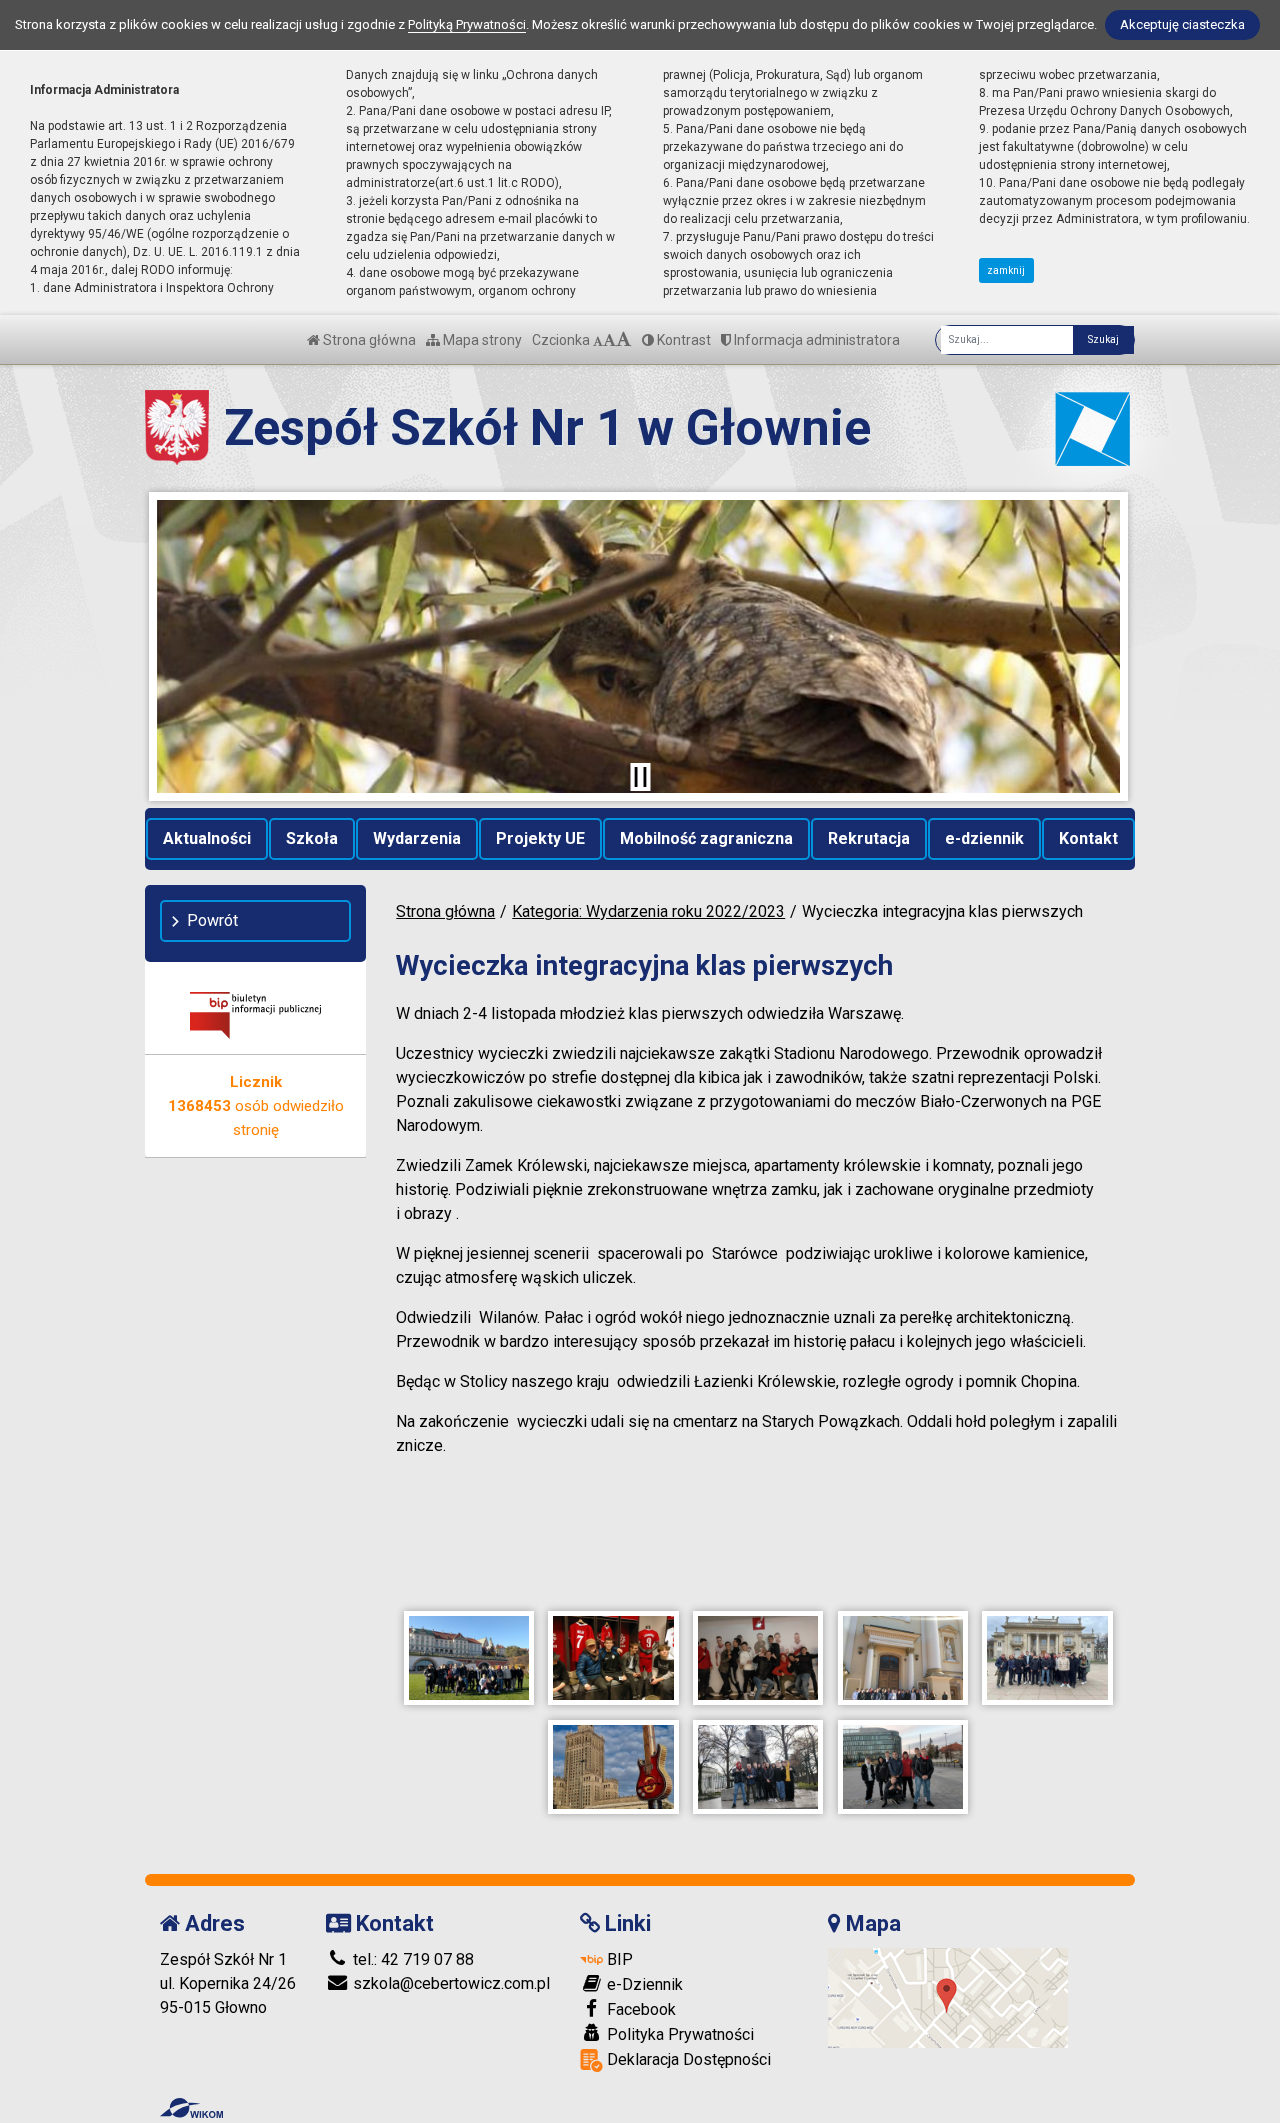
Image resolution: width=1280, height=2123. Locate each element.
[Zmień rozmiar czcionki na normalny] (598, 340)
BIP (618, 1959)
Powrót (212, 920)
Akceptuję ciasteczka (1182, 24)
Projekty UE (540, 838)
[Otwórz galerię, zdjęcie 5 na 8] (1047, 1658)
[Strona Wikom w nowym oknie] (191, 2108)
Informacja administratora (815, 340)
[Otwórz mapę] (948, 1996)
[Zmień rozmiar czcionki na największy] (624, 340)
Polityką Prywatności (467, 24)
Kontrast (682, 340)
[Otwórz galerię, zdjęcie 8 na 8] (903, 1767)
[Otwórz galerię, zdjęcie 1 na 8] (469, 1658)
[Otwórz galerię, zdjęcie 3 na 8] (758, 1658)
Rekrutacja (869, 838)
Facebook (639, 2009)
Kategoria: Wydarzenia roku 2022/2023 (648, 911)
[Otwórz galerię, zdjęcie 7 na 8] (758, 1767)
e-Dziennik (643, 1984)
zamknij (1006, 270)
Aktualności (207, 838)
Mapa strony (481, 340)
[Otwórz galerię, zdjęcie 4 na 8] (903, 1658)
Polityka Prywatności (678, 2034)
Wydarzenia (417, 838)
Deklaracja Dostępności (687, 2059)
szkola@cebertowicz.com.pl (449, 1983)
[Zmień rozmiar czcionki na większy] (609, 340)
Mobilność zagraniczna (706, 838)
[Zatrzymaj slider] (640, 777)
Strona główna (368, 340)
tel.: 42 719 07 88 (411, 1959)
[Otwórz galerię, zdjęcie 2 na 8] (613, 1658)
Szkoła (312, 838)
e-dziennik (984, 838)
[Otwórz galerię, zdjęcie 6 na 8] (613, 1767)
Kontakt (1088, 838)
